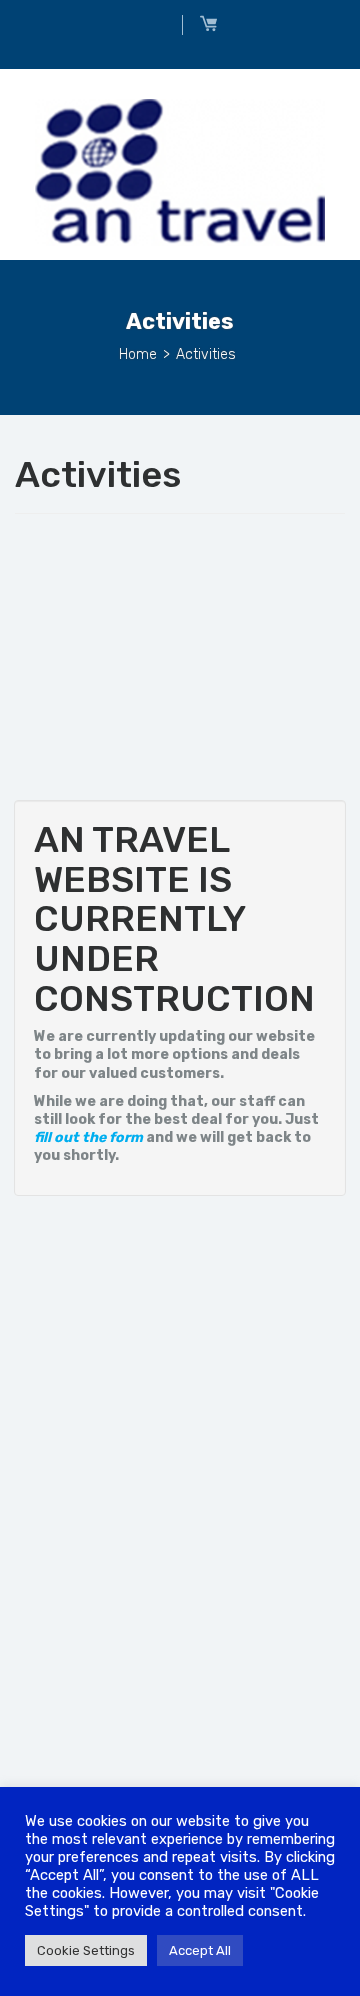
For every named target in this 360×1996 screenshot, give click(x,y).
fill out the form (88, 1137)
